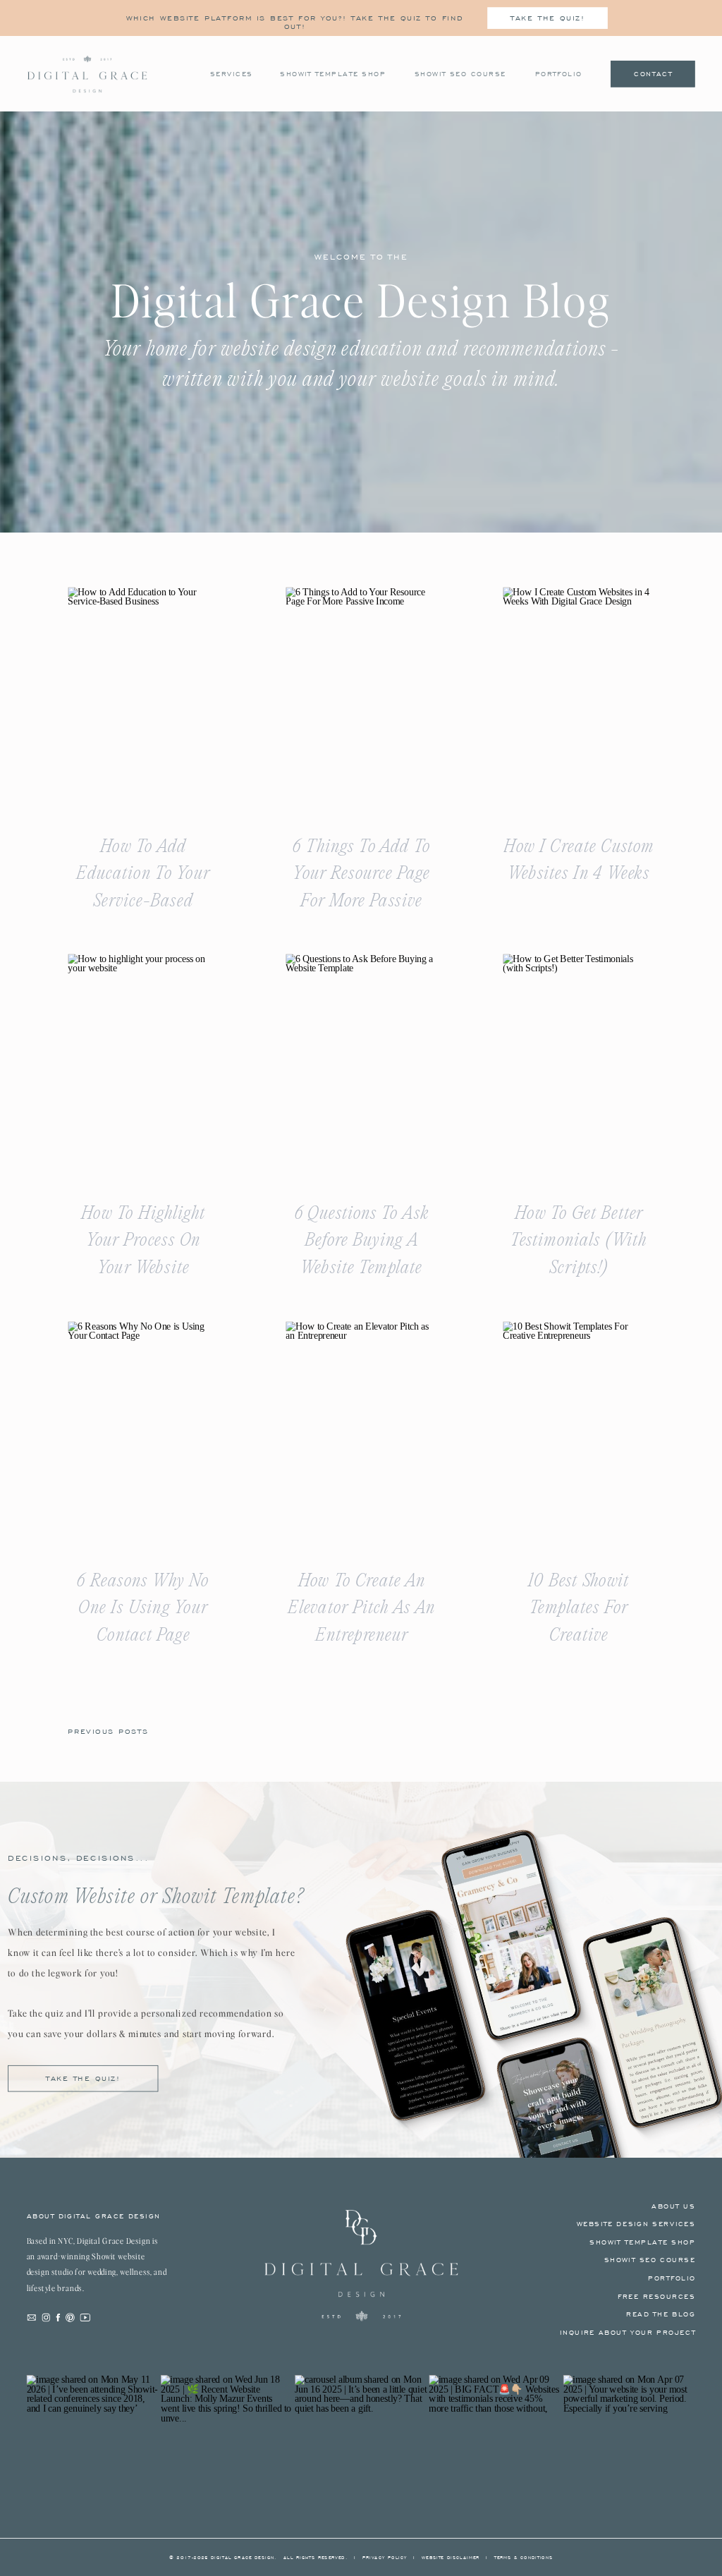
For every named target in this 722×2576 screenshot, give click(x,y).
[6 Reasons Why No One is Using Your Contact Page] (143, 1434)
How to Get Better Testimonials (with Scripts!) (579, 1241)
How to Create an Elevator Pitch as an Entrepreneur (361, 1608)
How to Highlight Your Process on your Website (143, 1241)
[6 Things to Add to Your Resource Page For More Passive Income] (361, 700)
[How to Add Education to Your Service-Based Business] (143, 700)
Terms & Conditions (524, 2558)
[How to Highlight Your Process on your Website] (143, 1067)
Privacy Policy (385, 2558)
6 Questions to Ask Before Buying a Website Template (362, 1241)
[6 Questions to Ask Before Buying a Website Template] (361, 1067)
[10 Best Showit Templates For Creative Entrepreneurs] (578, 1434)
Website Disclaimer (451, 2558)
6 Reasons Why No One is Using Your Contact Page (143, 1608)
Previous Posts (108, 1731)
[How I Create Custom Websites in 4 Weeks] (578, 700)
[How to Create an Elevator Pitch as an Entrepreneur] (361, 1434)
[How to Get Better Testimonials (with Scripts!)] (578, 1067)
